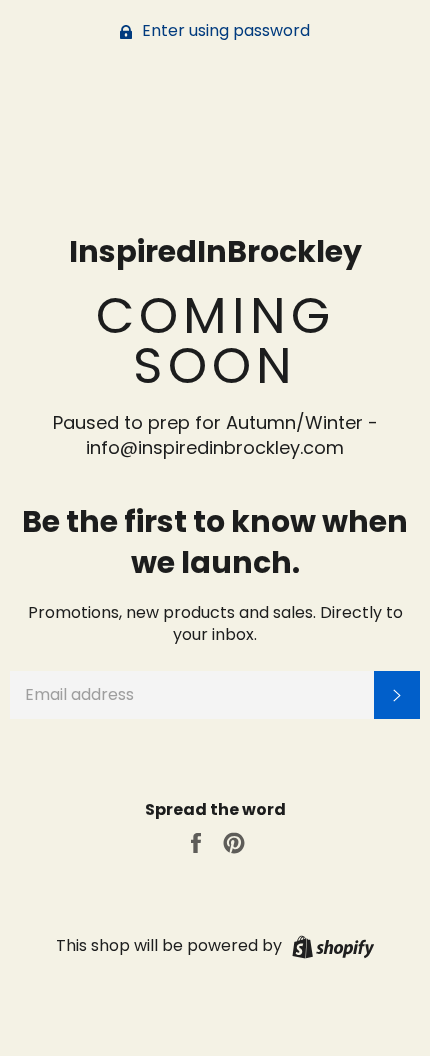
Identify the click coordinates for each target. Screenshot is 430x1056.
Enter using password (224, 30)
